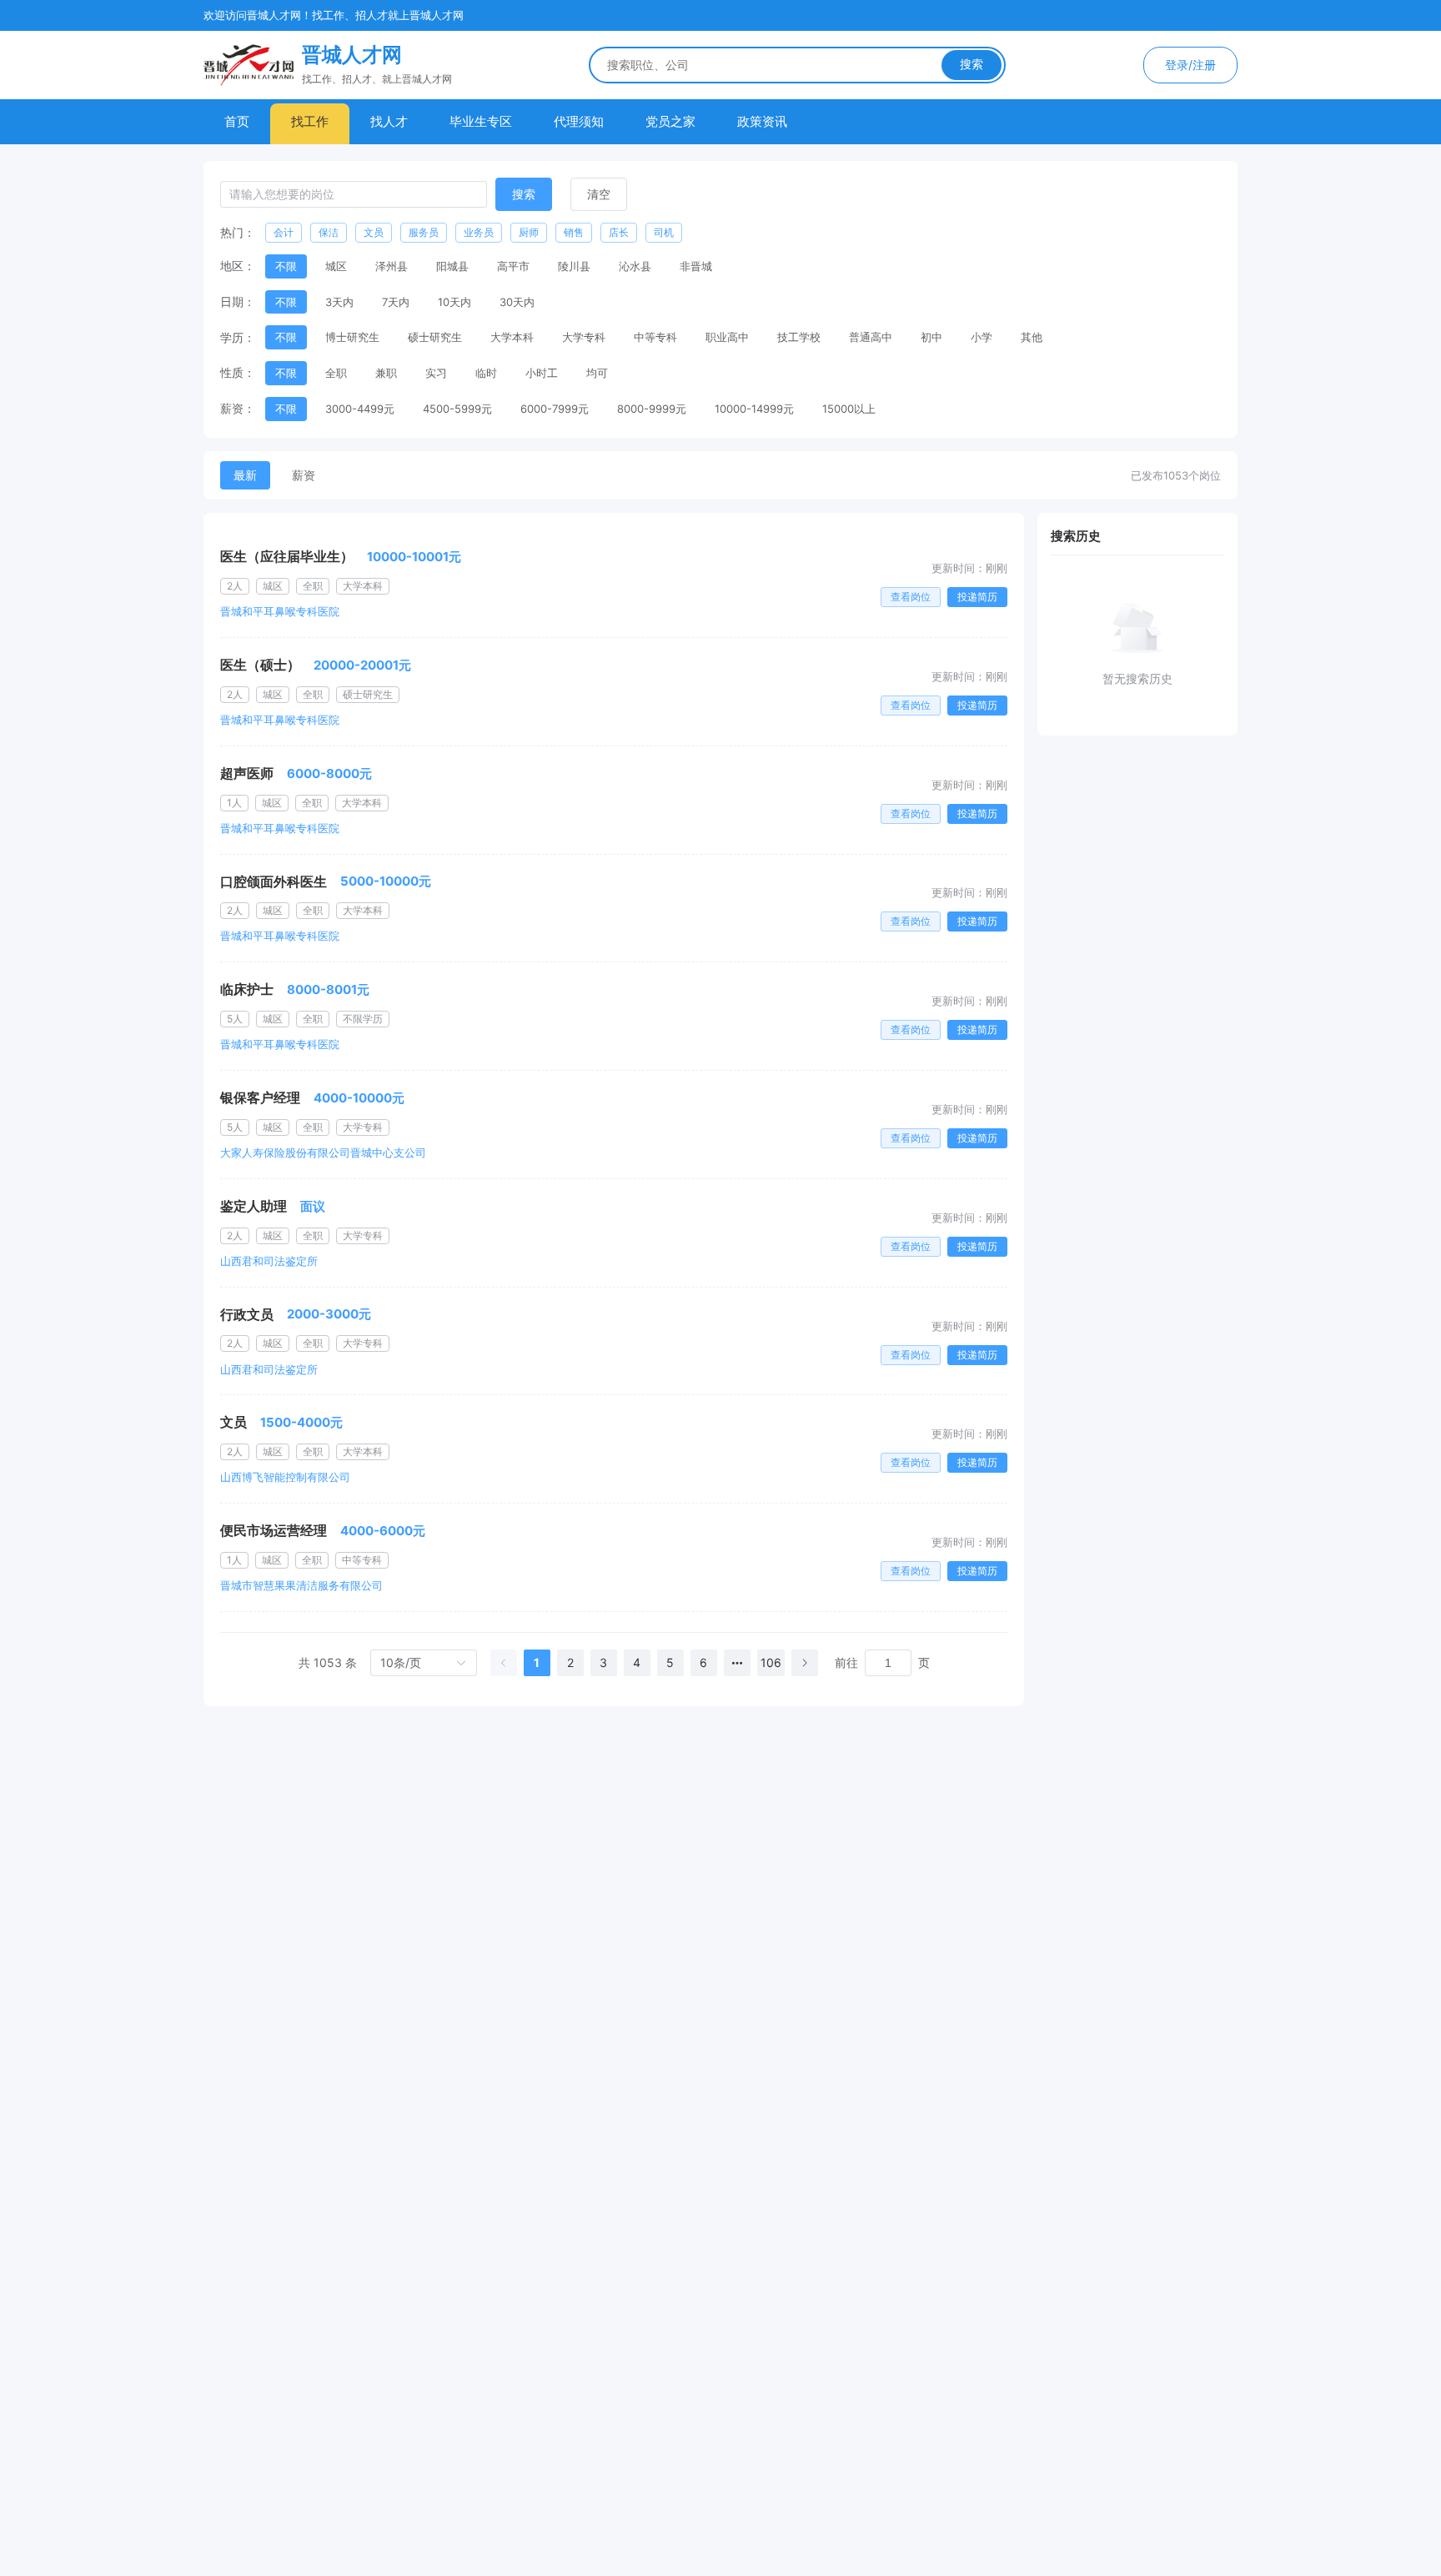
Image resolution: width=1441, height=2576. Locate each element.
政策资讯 (762, 121)
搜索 (972, 64)
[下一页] (805, 1663)
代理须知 (579, 121)
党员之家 (670, 121)
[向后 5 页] (737, 1663)
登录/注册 (1190, 65)
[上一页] (504, 1663)
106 (771, 1662)
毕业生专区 (481, 121)
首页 (237, 121)
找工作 (310, 121)
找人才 (389, 121)
